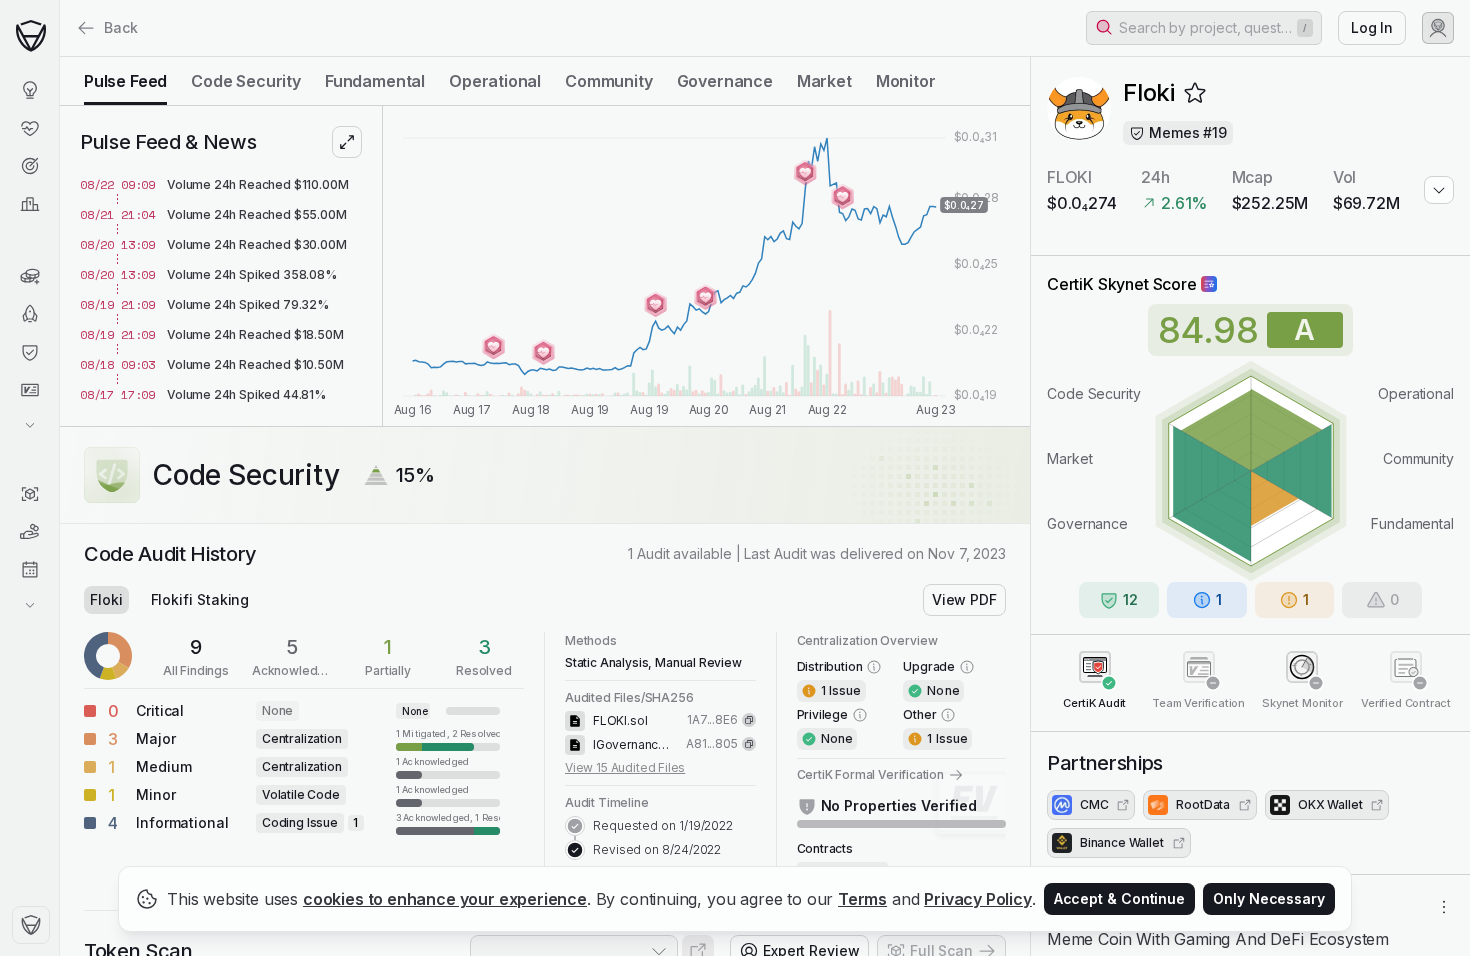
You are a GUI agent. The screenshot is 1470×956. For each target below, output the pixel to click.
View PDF (964, 599)
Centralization (302, 738)
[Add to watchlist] (1195, 93)
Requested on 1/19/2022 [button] (663, 825)
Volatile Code (301, 794)
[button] (1204, 28)
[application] (706, 266)
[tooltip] (448, 739)
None (277, 710)
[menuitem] (29, 90)
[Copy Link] (749, 720)
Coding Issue (300, 822)
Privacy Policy (978, 899)
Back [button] (121, 27)
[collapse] (59, 57)
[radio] (125, 81)
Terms (862, 899)
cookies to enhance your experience (445, 899)
